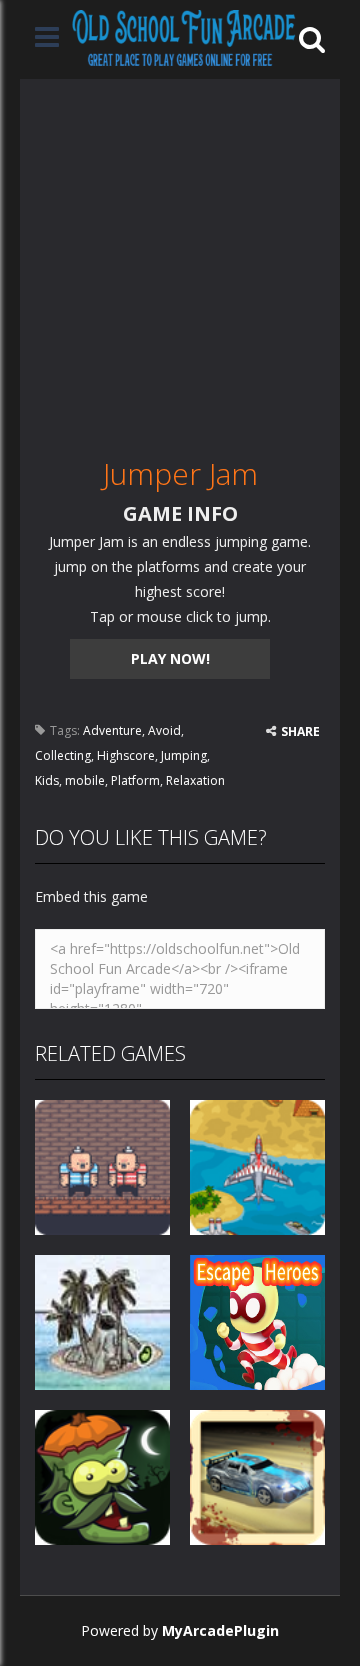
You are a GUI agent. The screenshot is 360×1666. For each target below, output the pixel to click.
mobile (85, 780)
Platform (135, 780)
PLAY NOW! (170, 658)
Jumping (184, 755)
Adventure (112, 730)
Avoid (164, 730)
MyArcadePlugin (220, 1630)
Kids (47, 780)
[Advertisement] (180, 259)
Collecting (63, 755)
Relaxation (195, 780)
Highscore (126, 755)
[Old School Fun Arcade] (184, 37)
